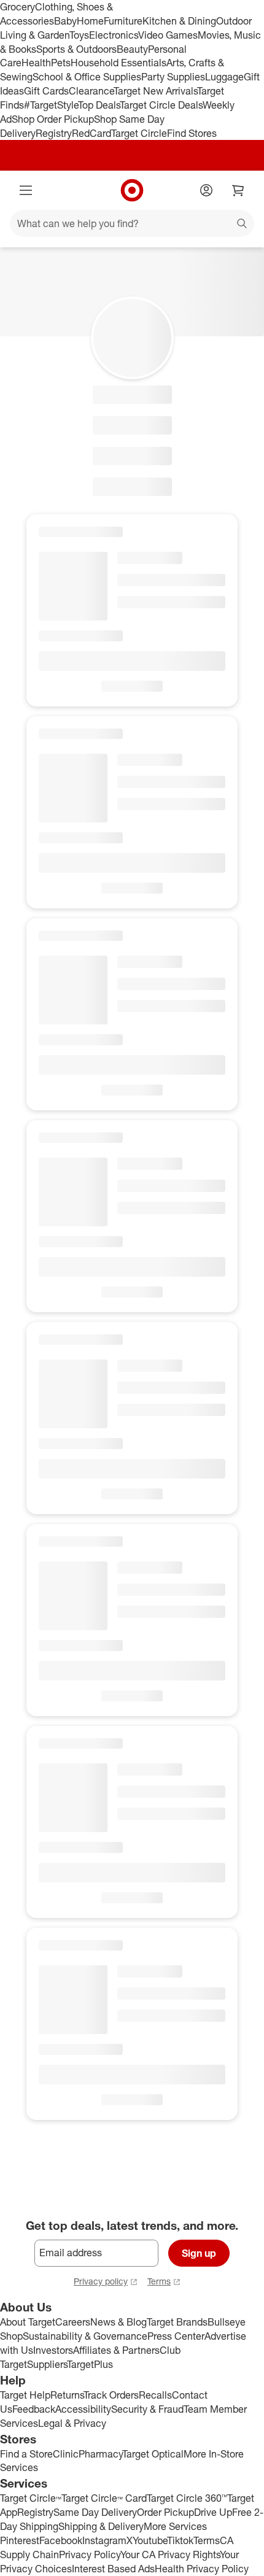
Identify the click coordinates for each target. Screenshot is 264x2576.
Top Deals (99, 105)
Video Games (168, 35)
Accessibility (83, 2409)
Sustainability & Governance (85, 2336)
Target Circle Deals (161, 105)
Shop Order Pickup (53, 119)
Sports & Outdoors (76, 49)
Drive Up (213, 2512)
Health (36, 63)
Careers (73, 2322)
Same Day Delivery (95, 2512)
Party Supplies (173, 77)
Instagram (104, 2540)
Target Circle (139, 133)
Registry (54, 133)
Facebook (61, 2540)
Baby (65, 21)
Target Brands (177, 2322)
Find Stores (192, 133)
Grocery (17, 7)
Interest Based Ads (113, 2569)
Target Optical (153, 2454)
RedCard (91, 133)
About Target (28, 2322)
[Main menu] (26, 190)
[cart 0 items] (238, 190)
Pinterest (20, 2540)
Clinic (66, 2454)
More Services (175, 2526)
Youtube (150, 2540)
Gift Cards (46, 91)
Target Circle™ (31, 2498)
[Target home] (132, 190)
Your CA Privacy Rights (170, 2555)
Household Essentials (118, 63)
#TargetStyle (51, 105)
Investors (53, 2350)
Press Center (176, 2336)
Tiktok (180, 2540)
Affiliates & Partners (116, 2350)
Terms (159, 2281)
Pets (61, 63)
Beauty (132, 49)
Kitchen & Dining (179, 21)
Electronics (114, 35)
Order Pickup (165, 2512)
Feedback (34, 2409)
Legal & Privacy (72, 2423)
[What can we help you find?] (132, 223)
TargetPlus (90, 2364)
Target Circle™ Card (104, 2498)
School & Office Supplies (87, 77)
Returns (67, 2395)
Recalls (155, 2395)
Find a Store (26, 2454)
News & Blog (118, 2322)
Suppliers (47, 2364)
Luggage (224, 77)
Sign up (199, 2253)
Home (90, 21)
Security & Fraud (147, 2409)
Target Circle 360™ (187, 2498)
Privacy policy (101, 2281)
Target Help (25, 2395)
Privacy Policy (90, 2555)
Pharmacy (100, 2454)
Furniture (123, 21)
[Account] (206, 190)
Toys (79, 35)
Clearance (91, 91)
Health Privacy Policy (202, 2569)
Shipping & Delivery (101, 2526)
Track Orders (111, 2395)
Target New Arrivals (155, 91)
